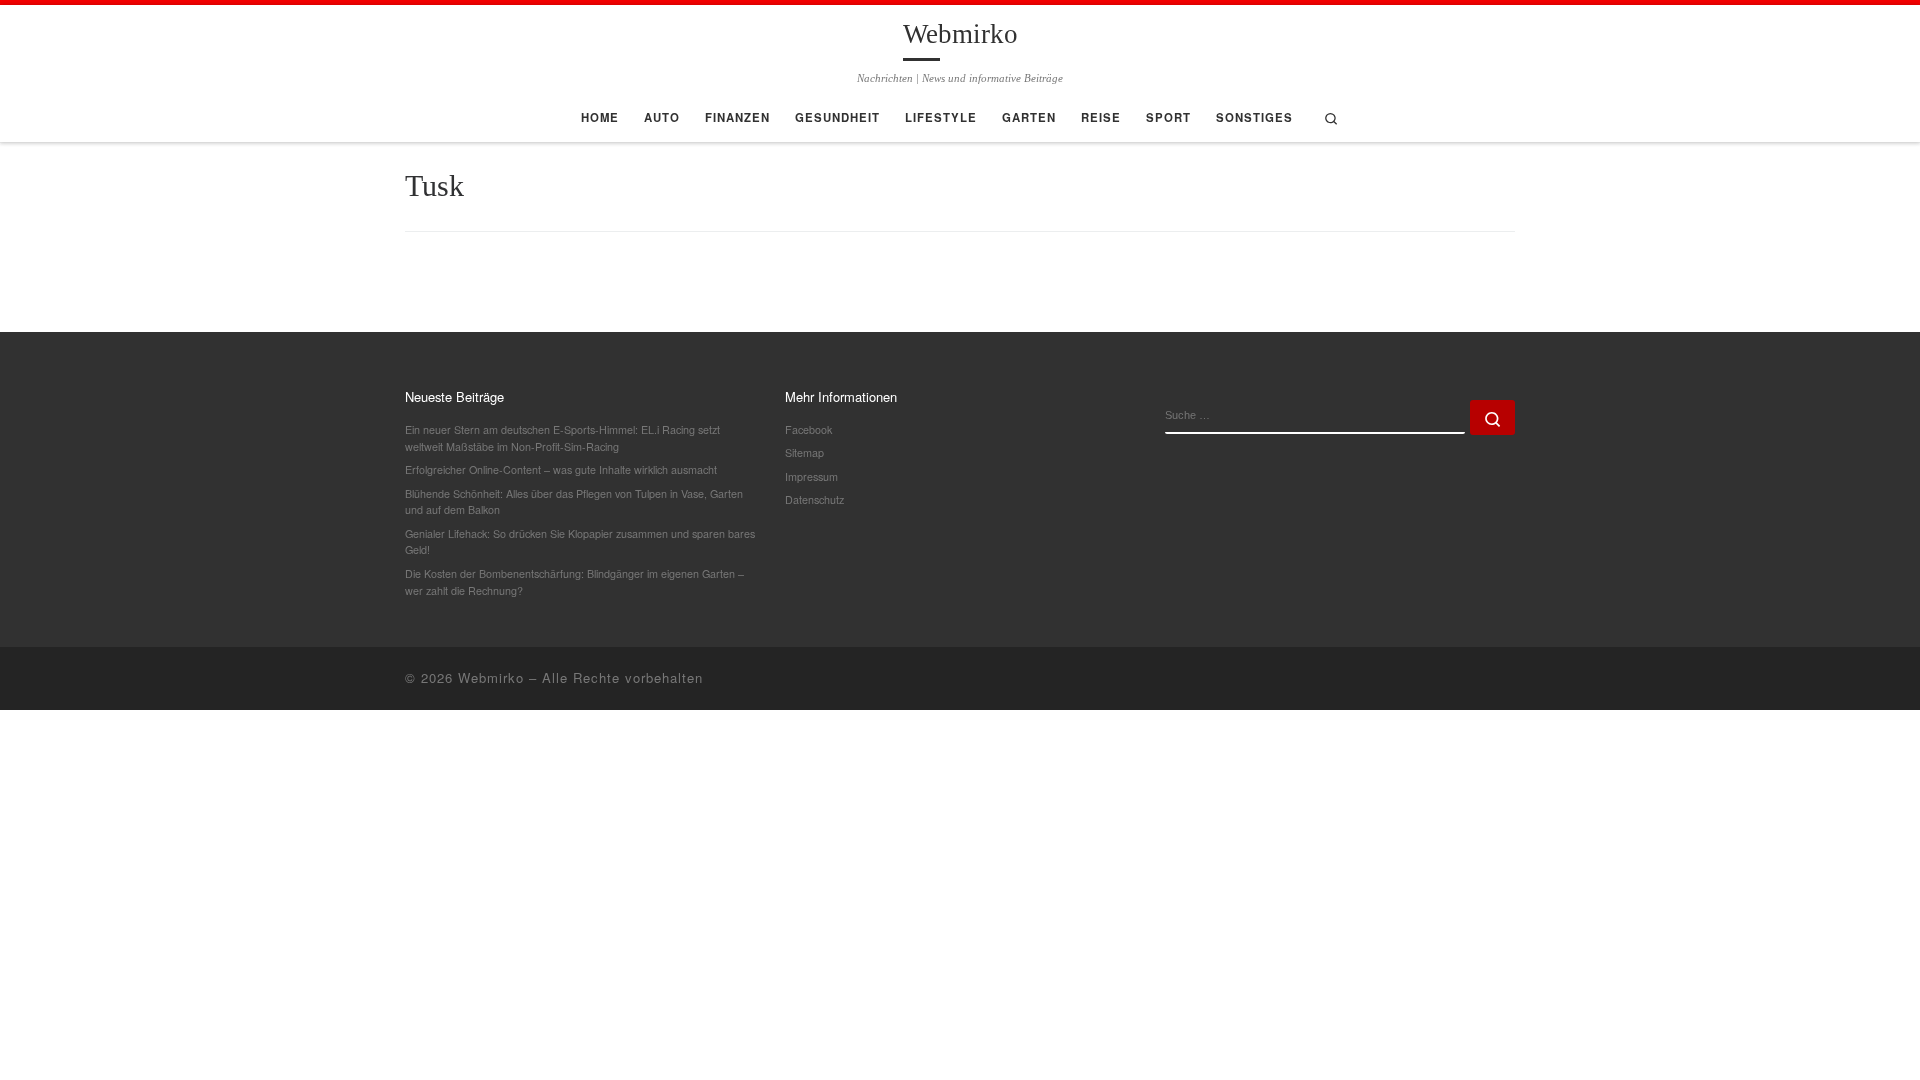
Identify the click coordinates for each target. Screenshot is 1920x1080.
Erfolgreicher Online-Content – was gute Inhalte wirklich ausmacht (561, 469)
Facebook (808, 429)
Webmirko (491, 677)
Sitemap (804, 452)
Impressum (811, 476)
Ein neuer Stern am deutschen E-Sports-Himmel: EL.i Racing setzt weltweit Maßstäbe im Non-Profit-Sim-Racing (562, 438)
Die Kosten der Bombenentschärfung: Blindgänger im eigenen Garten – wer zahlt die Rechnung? (574, 582)
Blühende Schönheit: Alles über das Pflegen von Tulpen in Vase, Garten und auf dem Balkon (574, 502)
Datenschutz (814, 499)
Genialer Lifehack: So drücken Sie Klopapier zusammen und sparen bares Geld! (580, 542)
